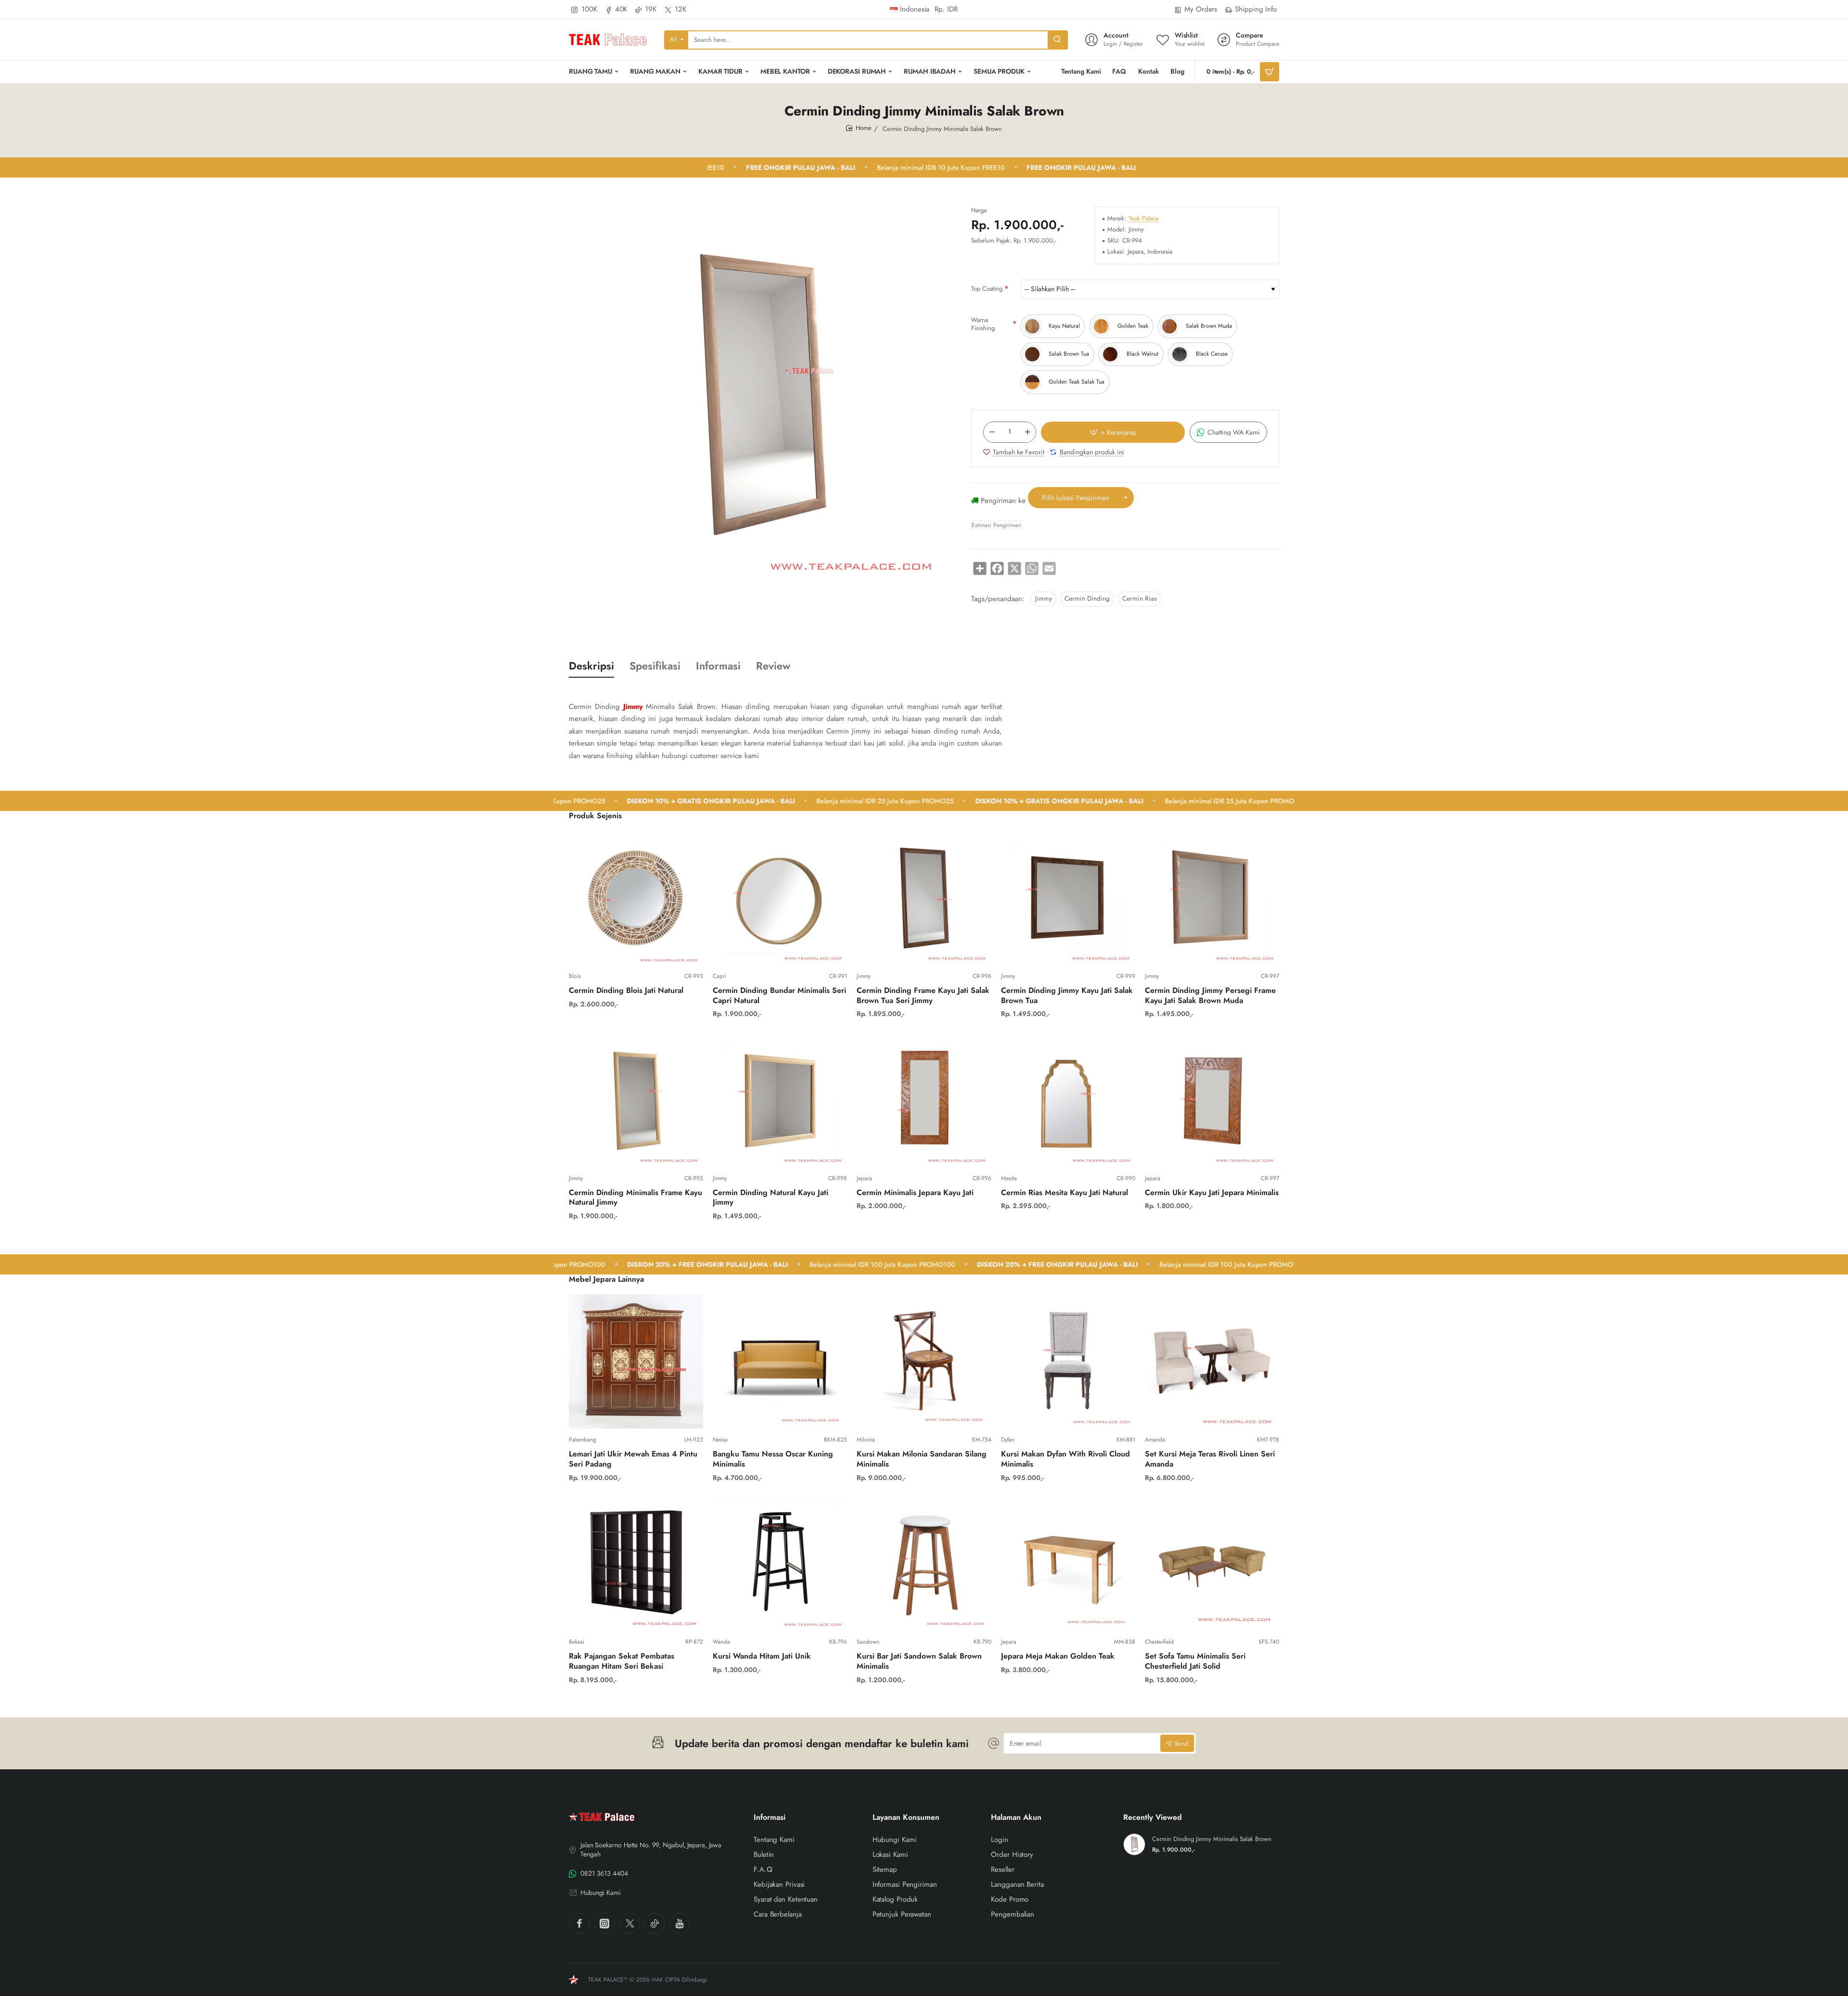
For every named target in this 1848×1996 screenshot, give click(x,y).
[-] (992, 432)
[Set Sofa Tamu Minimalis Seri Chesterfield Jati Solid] (1212, 1564)
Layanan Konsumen (906, 1818)
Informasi (718, 666)
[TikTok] (654, 1923)
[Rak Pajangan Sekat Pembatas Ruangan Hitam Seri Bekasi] (636, 1564)
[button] (1113, 432)
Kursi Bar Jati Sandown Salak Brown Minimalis (919, 1661)
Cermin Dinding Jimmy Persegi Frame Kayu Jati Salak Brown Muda (1210, 996)
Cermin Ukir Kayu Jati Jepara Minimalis (1212, 1193)
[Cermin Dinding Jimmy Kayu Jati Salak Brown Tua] (1068, 898)
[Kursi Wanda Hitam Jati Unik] (780, 1564)
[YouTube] (680, 1923)
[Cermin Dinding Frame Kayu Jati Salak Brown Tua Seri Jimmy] (924, 898)
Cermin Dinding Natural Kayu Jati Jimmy (770, 1198)
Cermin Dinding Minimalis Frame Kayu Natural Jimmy (635, 1198)
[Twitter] (629, 1923)
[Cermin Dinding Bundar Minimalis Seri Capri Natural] (780, 898)
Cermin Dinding (1087, 599)
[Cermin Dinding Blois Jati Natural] (636, 898)
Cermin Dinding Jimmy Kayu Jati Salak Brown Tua (1067, 996)
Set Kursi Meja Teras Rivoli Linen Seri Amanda (1210, 1459)
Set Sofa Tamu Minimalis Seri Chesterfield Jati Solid (1195, 1661)
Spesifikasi (655, 666)
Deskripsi (591, 666)
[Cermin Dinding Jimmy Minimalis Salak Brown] (1134, 1844)
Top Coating (987, 289)
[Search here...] (1057, 40)
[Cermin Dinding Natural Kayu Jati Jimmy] (780, 1100)
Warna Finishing (983, 324)
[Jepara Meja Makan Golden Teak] (1068, 1564)
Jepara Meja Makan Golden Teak (1058, 1656)
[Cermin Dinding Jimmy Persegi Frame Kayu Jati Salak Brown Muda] (1212, 898)
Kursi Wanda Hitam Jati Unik (762, 1656)
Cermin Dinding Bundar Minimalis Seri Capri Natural (779, 996)
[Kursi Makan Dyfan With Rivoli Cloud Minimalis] (1068, 1361)
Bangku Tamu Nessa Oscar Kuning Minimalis (773, 1459)
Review (773, 666)
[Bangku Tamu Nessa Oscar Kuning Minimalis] (780, 1361)
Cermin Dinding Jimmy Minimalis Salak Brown (1212, 1839)
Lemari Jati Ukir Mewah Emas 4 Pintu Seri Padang (633, 1459)
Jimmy (1044, 599)
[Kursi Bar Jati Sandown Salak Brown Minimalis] (924, 1564)
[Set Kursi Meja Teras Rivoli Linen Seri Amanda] (1212, 1361)
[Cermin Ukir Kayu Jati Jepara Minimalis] (1212, 1100)
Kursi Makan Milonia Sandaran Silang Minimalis (922, 1459)
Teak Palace (1144, 219)
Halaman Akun (1016, 1818)
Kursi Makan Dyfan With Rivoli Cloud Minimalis (1065, 1459)
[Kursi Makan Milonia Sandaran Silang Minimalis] (924, 1361)
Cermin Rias (1139, 599)
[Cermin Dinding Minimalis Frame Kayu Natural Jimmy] (636, 1100)
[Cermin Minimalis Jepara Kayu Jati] (924, 1100)
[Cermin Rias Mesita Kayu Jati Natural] (1068, 1100)
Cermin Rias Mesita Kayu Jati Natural (1065, 1193)
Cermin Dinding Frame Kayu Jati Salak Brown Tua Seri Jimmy (923, 996)
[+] (1027, 432)
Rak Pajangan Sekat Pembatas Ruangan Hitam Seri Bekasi (622, 1661)
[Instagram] (604, 1923)
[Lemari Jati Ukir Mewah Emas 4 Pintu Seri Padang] (636, 1361)
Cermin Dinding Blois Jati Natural (626, 991)
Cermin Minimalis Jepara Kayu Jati (915, 1193)
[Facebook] (579, 1923)
